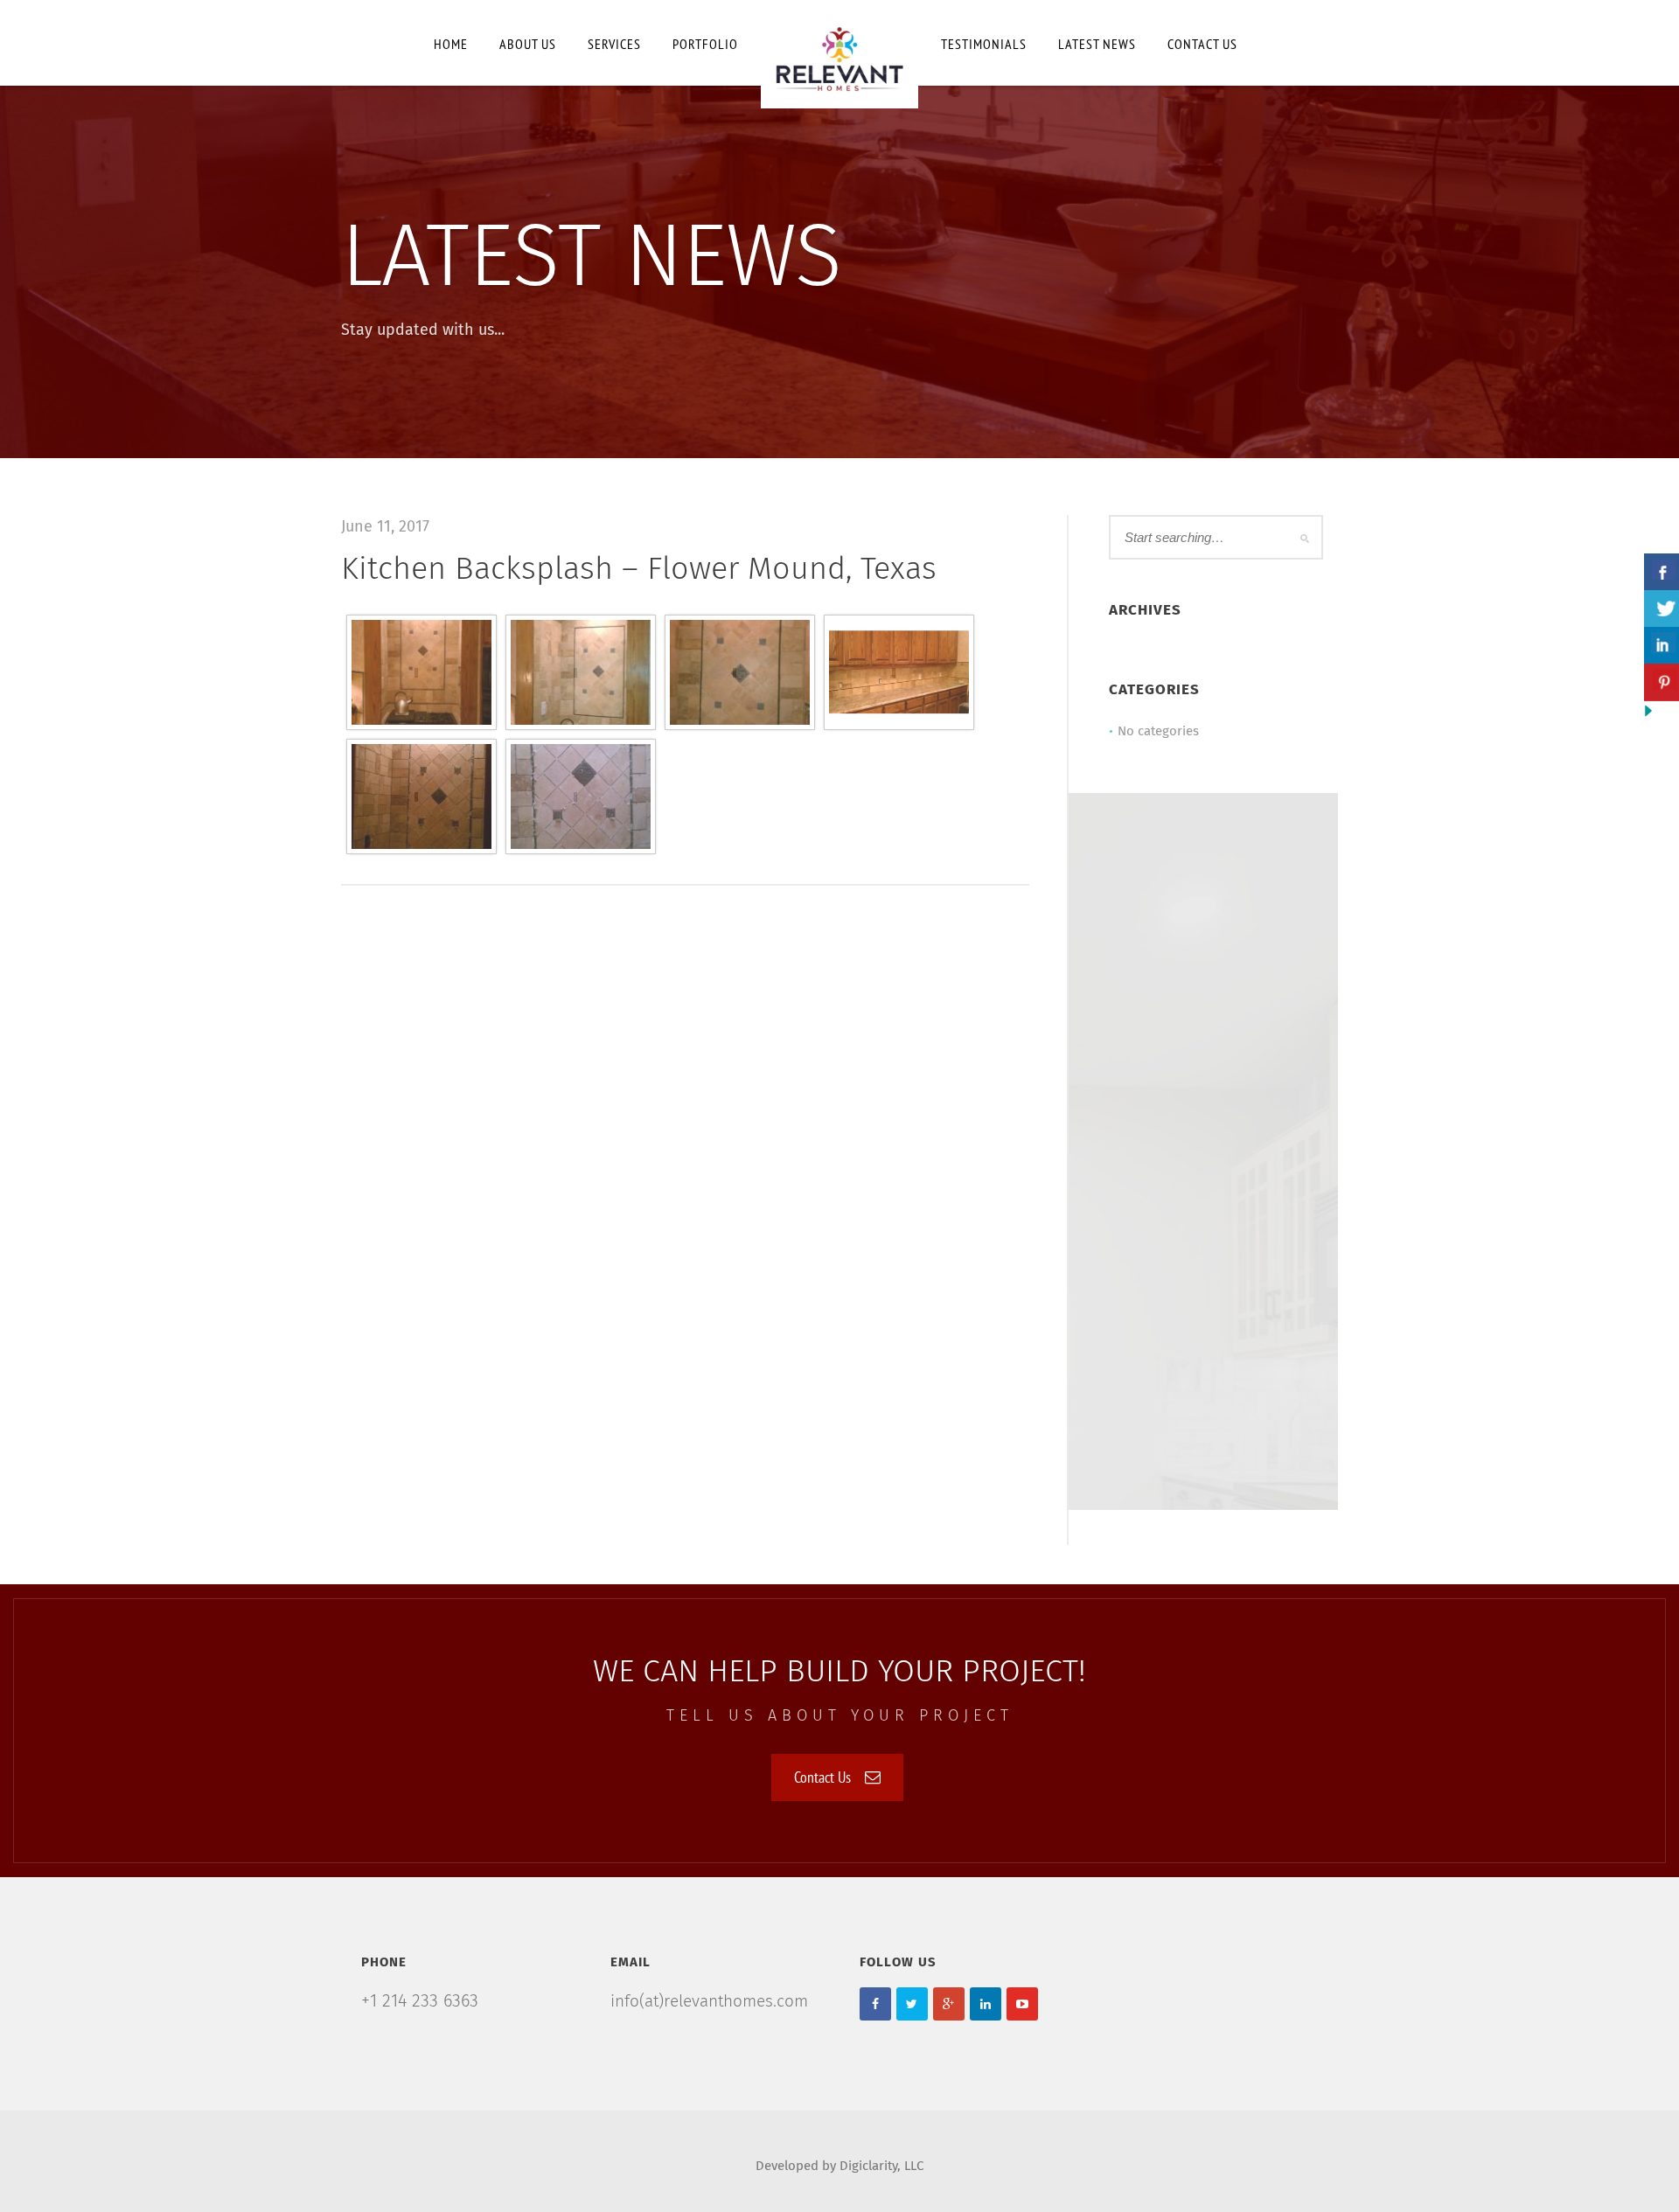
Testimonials (984, 44)
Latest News (1097, 44)
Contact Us (822, 1777)
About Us (528, 44)
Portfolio (705, 44)
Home (451, 44)
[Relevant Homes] (839, 54)
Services (614, 44)
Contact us (1202, 44)
